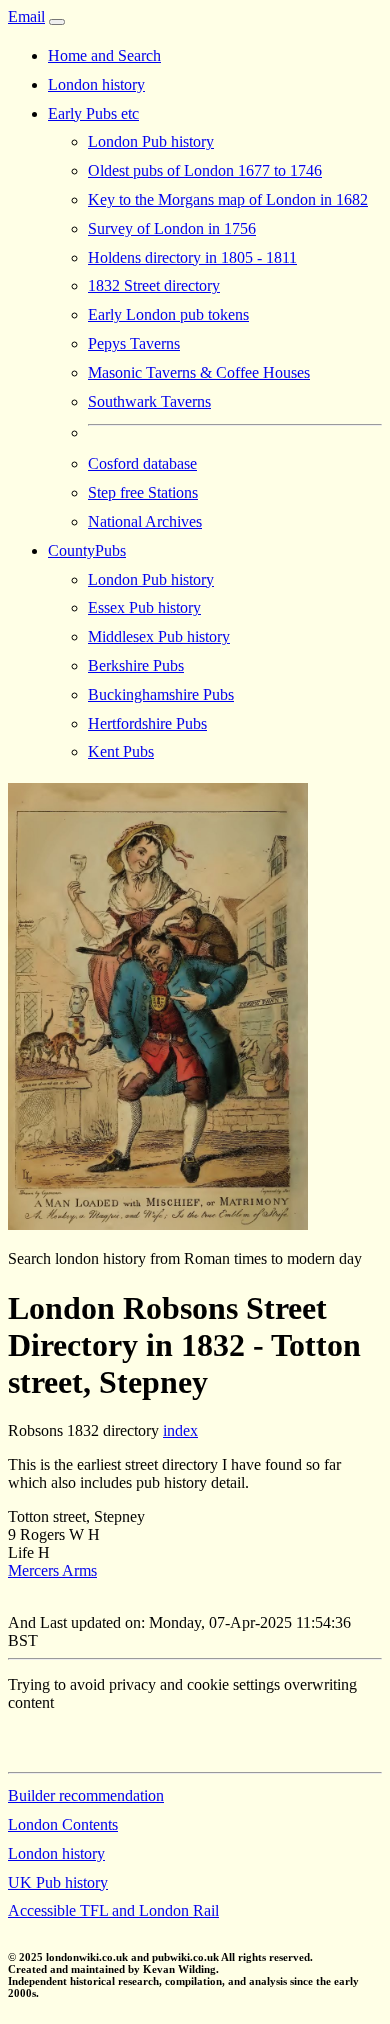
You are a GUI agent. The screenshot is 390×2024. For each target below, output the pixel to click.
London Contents (63, 1824)
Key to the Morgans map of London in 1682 (228, 199)
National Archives (145, 521)
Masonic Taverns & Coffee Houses (199, 372)
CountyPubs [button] (87, 550)
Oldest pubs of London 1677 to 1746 (205, 170)
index (180, 1430)
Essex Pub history (144, 607)
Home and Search (104, 55)
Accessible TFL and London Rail (113, 1910)
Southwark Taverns (149, 401)
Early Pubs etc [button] (93, 113)
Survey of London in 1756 (172, 228)
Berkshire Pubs (136, 665)
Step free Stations (143, 492)
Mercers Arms (52, 1570)
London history (96, 84)
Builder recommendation (86, 1795)
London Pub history (151, 141)
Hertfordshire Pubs (147, 723)
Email (26, 16)
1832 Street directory (154, 285)
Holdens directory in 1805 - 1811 (192, 257)
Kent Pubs (121, 751)
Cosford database (142, 463)
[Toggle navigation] (57, 22)
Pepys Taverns (134, 343)
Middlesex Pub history (159, 636)
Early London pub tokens (168, 314)
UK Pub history (58, 1882)
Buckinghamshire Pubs (161, 694)
